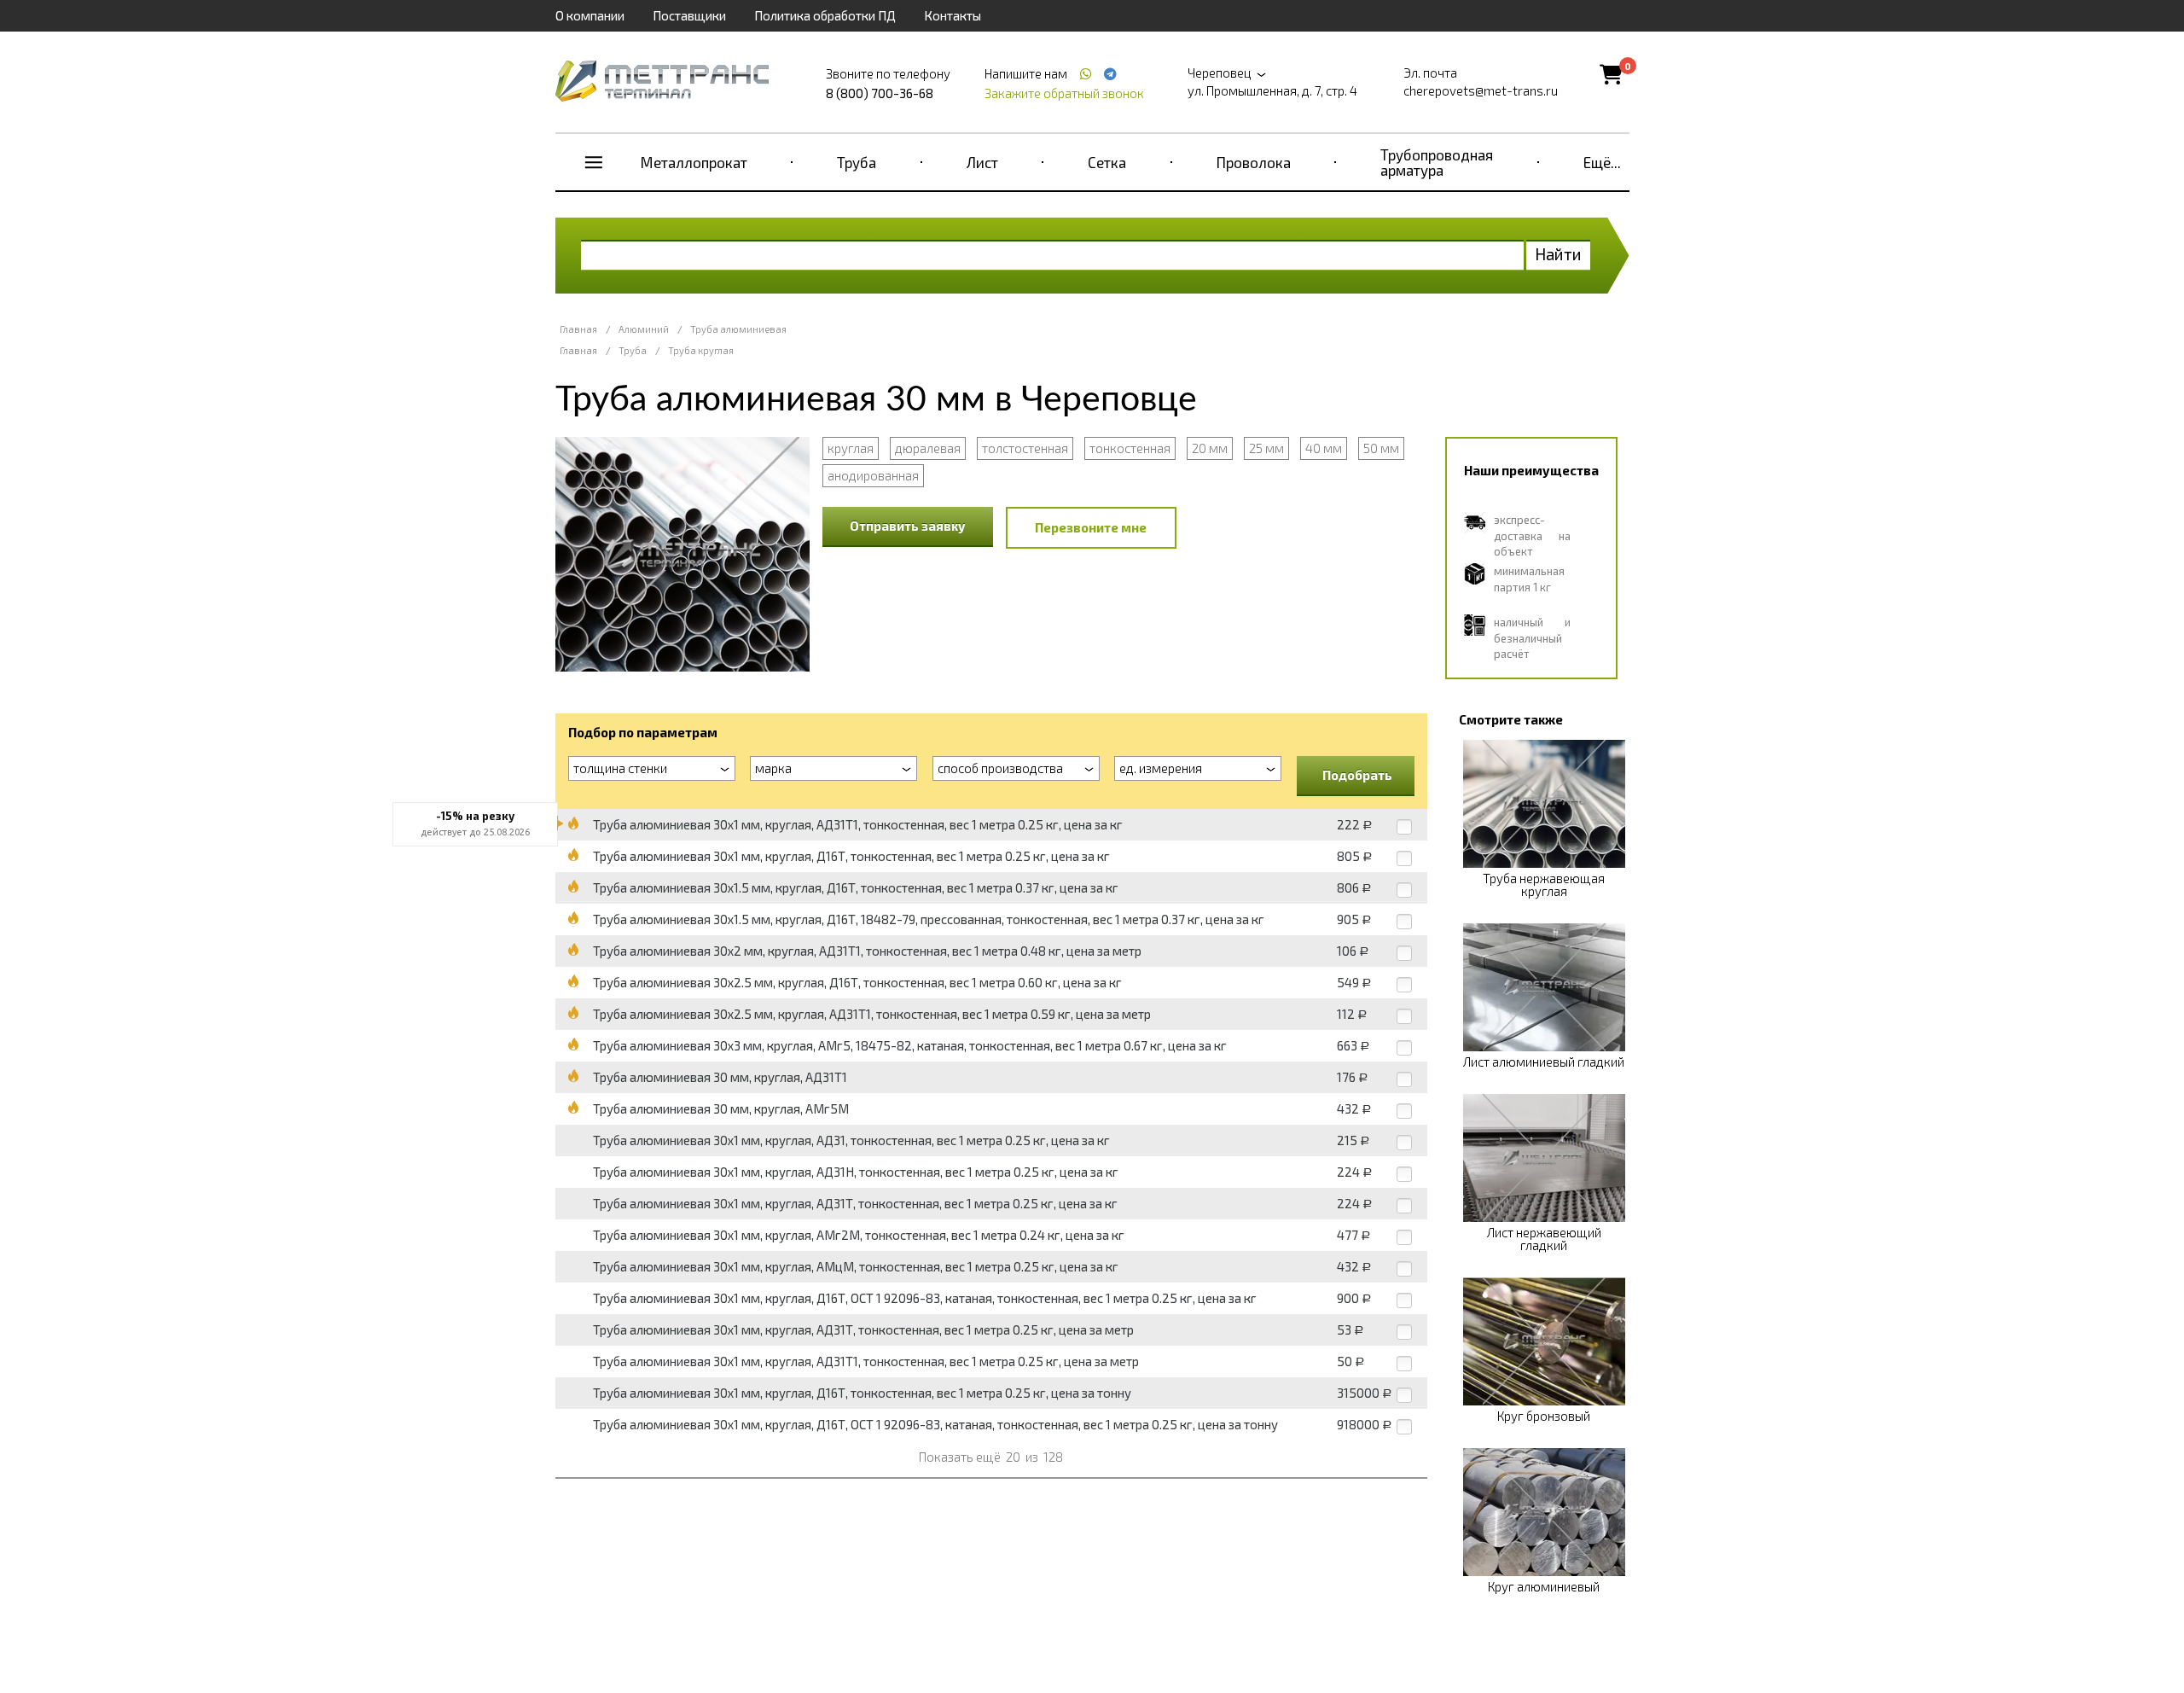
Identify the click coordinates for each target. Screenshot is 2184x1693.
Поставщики (689, 15)
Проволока (1254, 162)
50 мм (1381, 448)
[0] (1611, 74)
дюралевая (928, 448)
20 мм (1210, 448)
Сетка (1107, 162)
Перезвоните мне (1091, 527)
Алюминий (644, 329)
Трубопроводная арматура (1437, 162)
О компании (590, 15)
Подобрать (1357, 775)
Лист (982, 162)
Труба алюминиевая (738, 329)
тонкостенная (1130, 448)
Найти (1558, 254)
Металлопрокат (694, 162)
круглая (851, 448)
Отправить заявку (908, 526)
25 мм (1266, 448)
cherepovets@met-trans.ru (1481, 90)
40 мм (1324, 448)
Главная (578, 329)
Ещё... (1602, 162)
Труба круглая (701, 350)
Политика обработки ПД (825, 15)
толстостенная (1025, 448)
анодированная (873, 475)
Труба (857, 162)
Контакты (953, 15)
